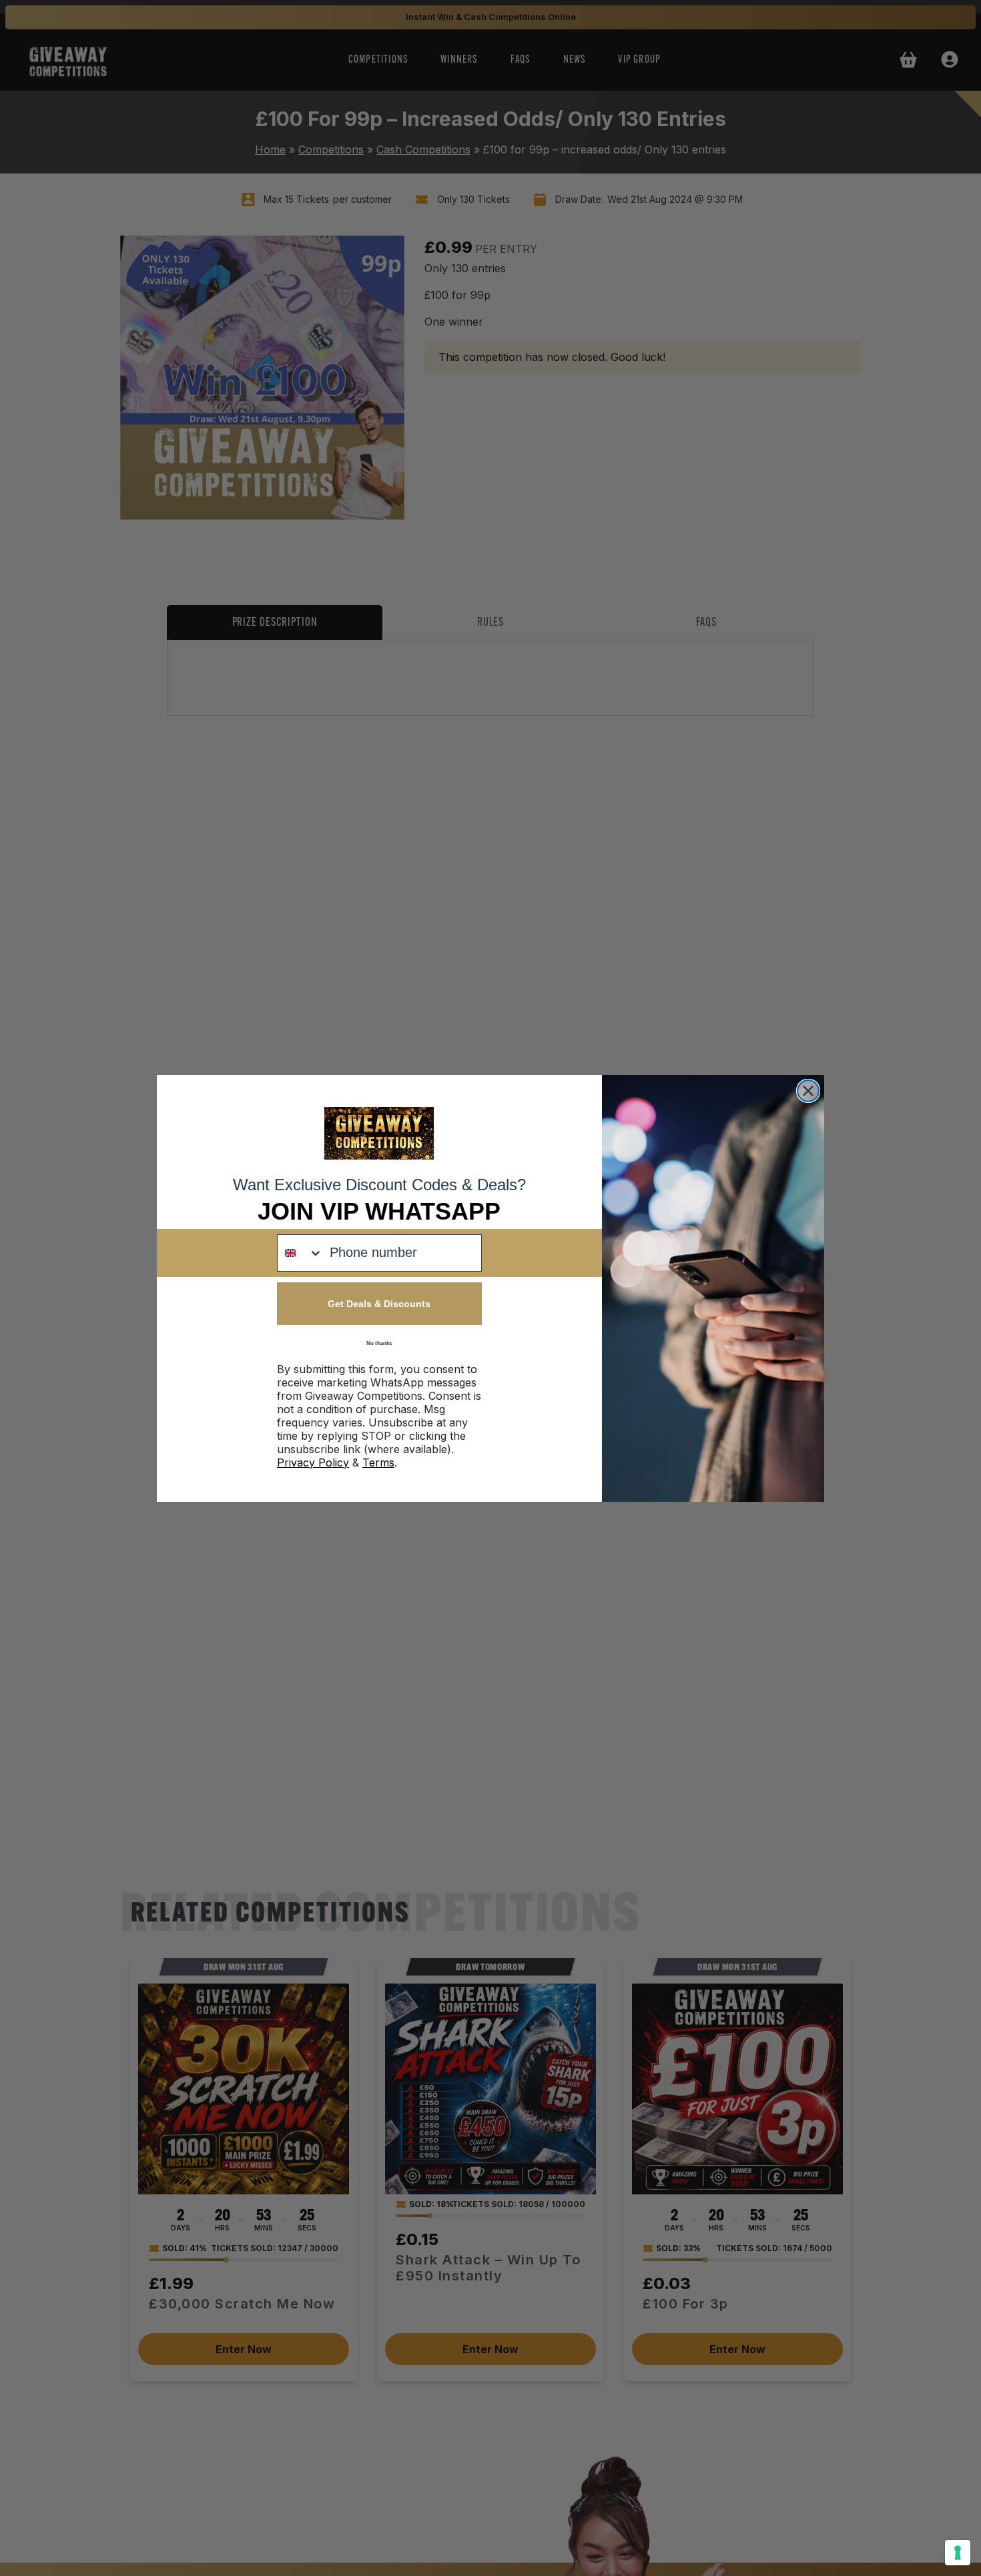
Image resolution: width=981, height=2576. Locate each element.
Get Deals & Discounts (379, 1304)
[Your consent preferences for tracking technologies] (958, 2553)
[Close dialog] (808, 1091)
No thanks (379, 1343)
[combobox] (300, 1253)
